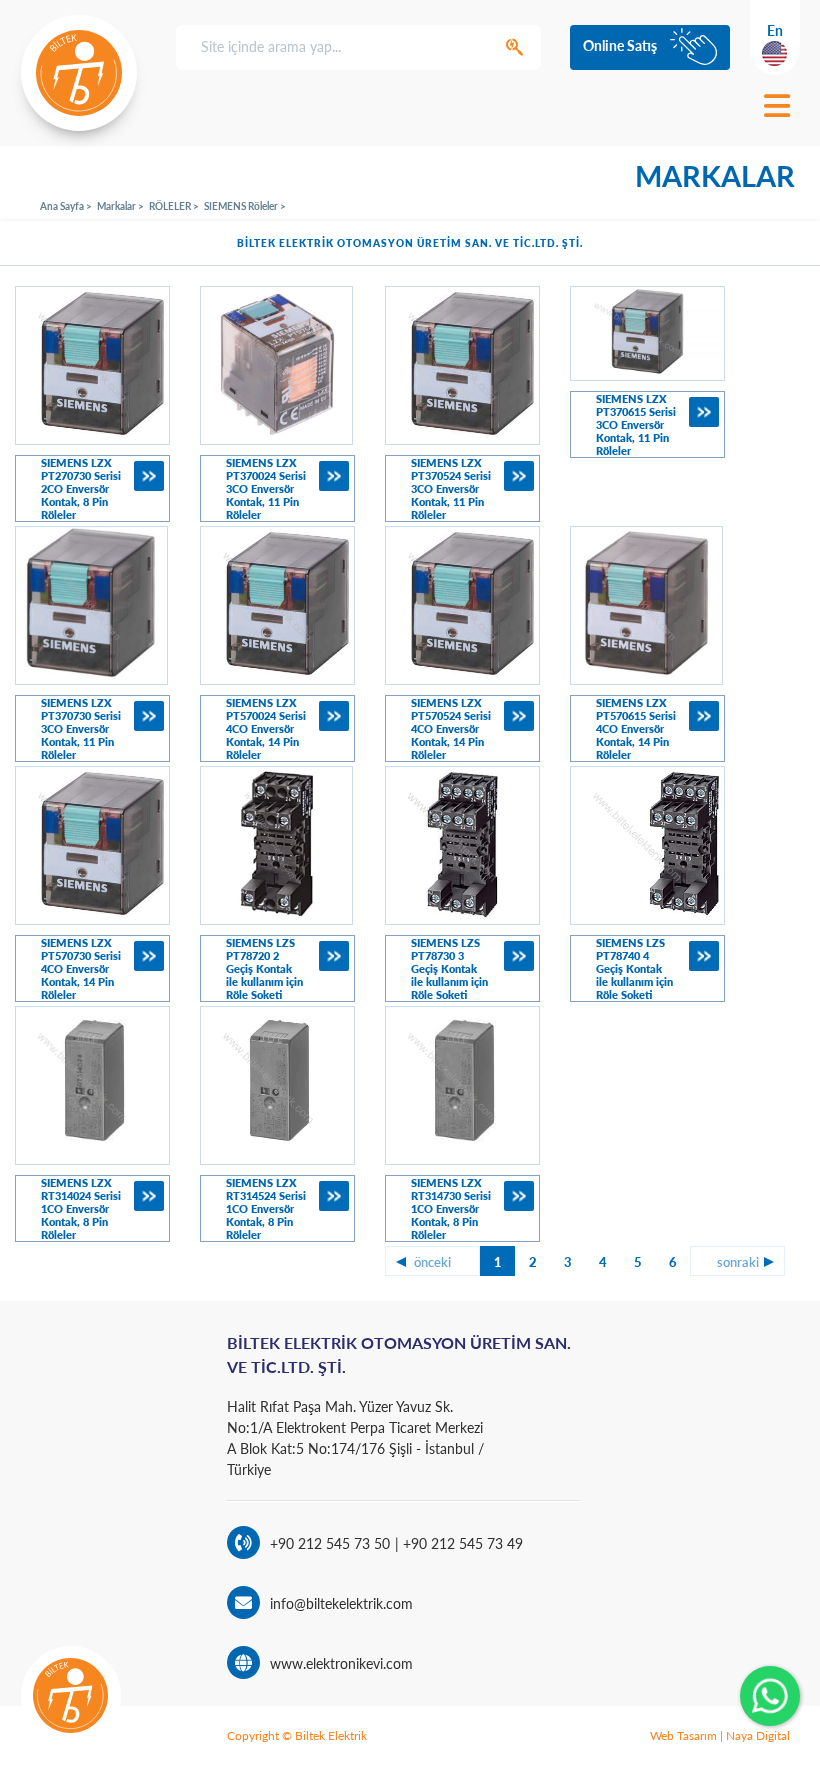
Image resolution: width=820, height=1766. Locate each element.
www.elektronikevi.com (341, 1663)
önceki (432, 1262)
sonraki (738, 1262)
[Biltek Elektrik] (79, 73)
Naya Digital (758, 1735)
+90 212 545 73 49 (461, 1543)
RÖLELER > (174, 206)
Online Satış (620, 45)
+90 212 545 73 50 (330, 1543)
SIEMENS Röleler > (245, 206)
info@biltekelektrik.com (341, 1603)
